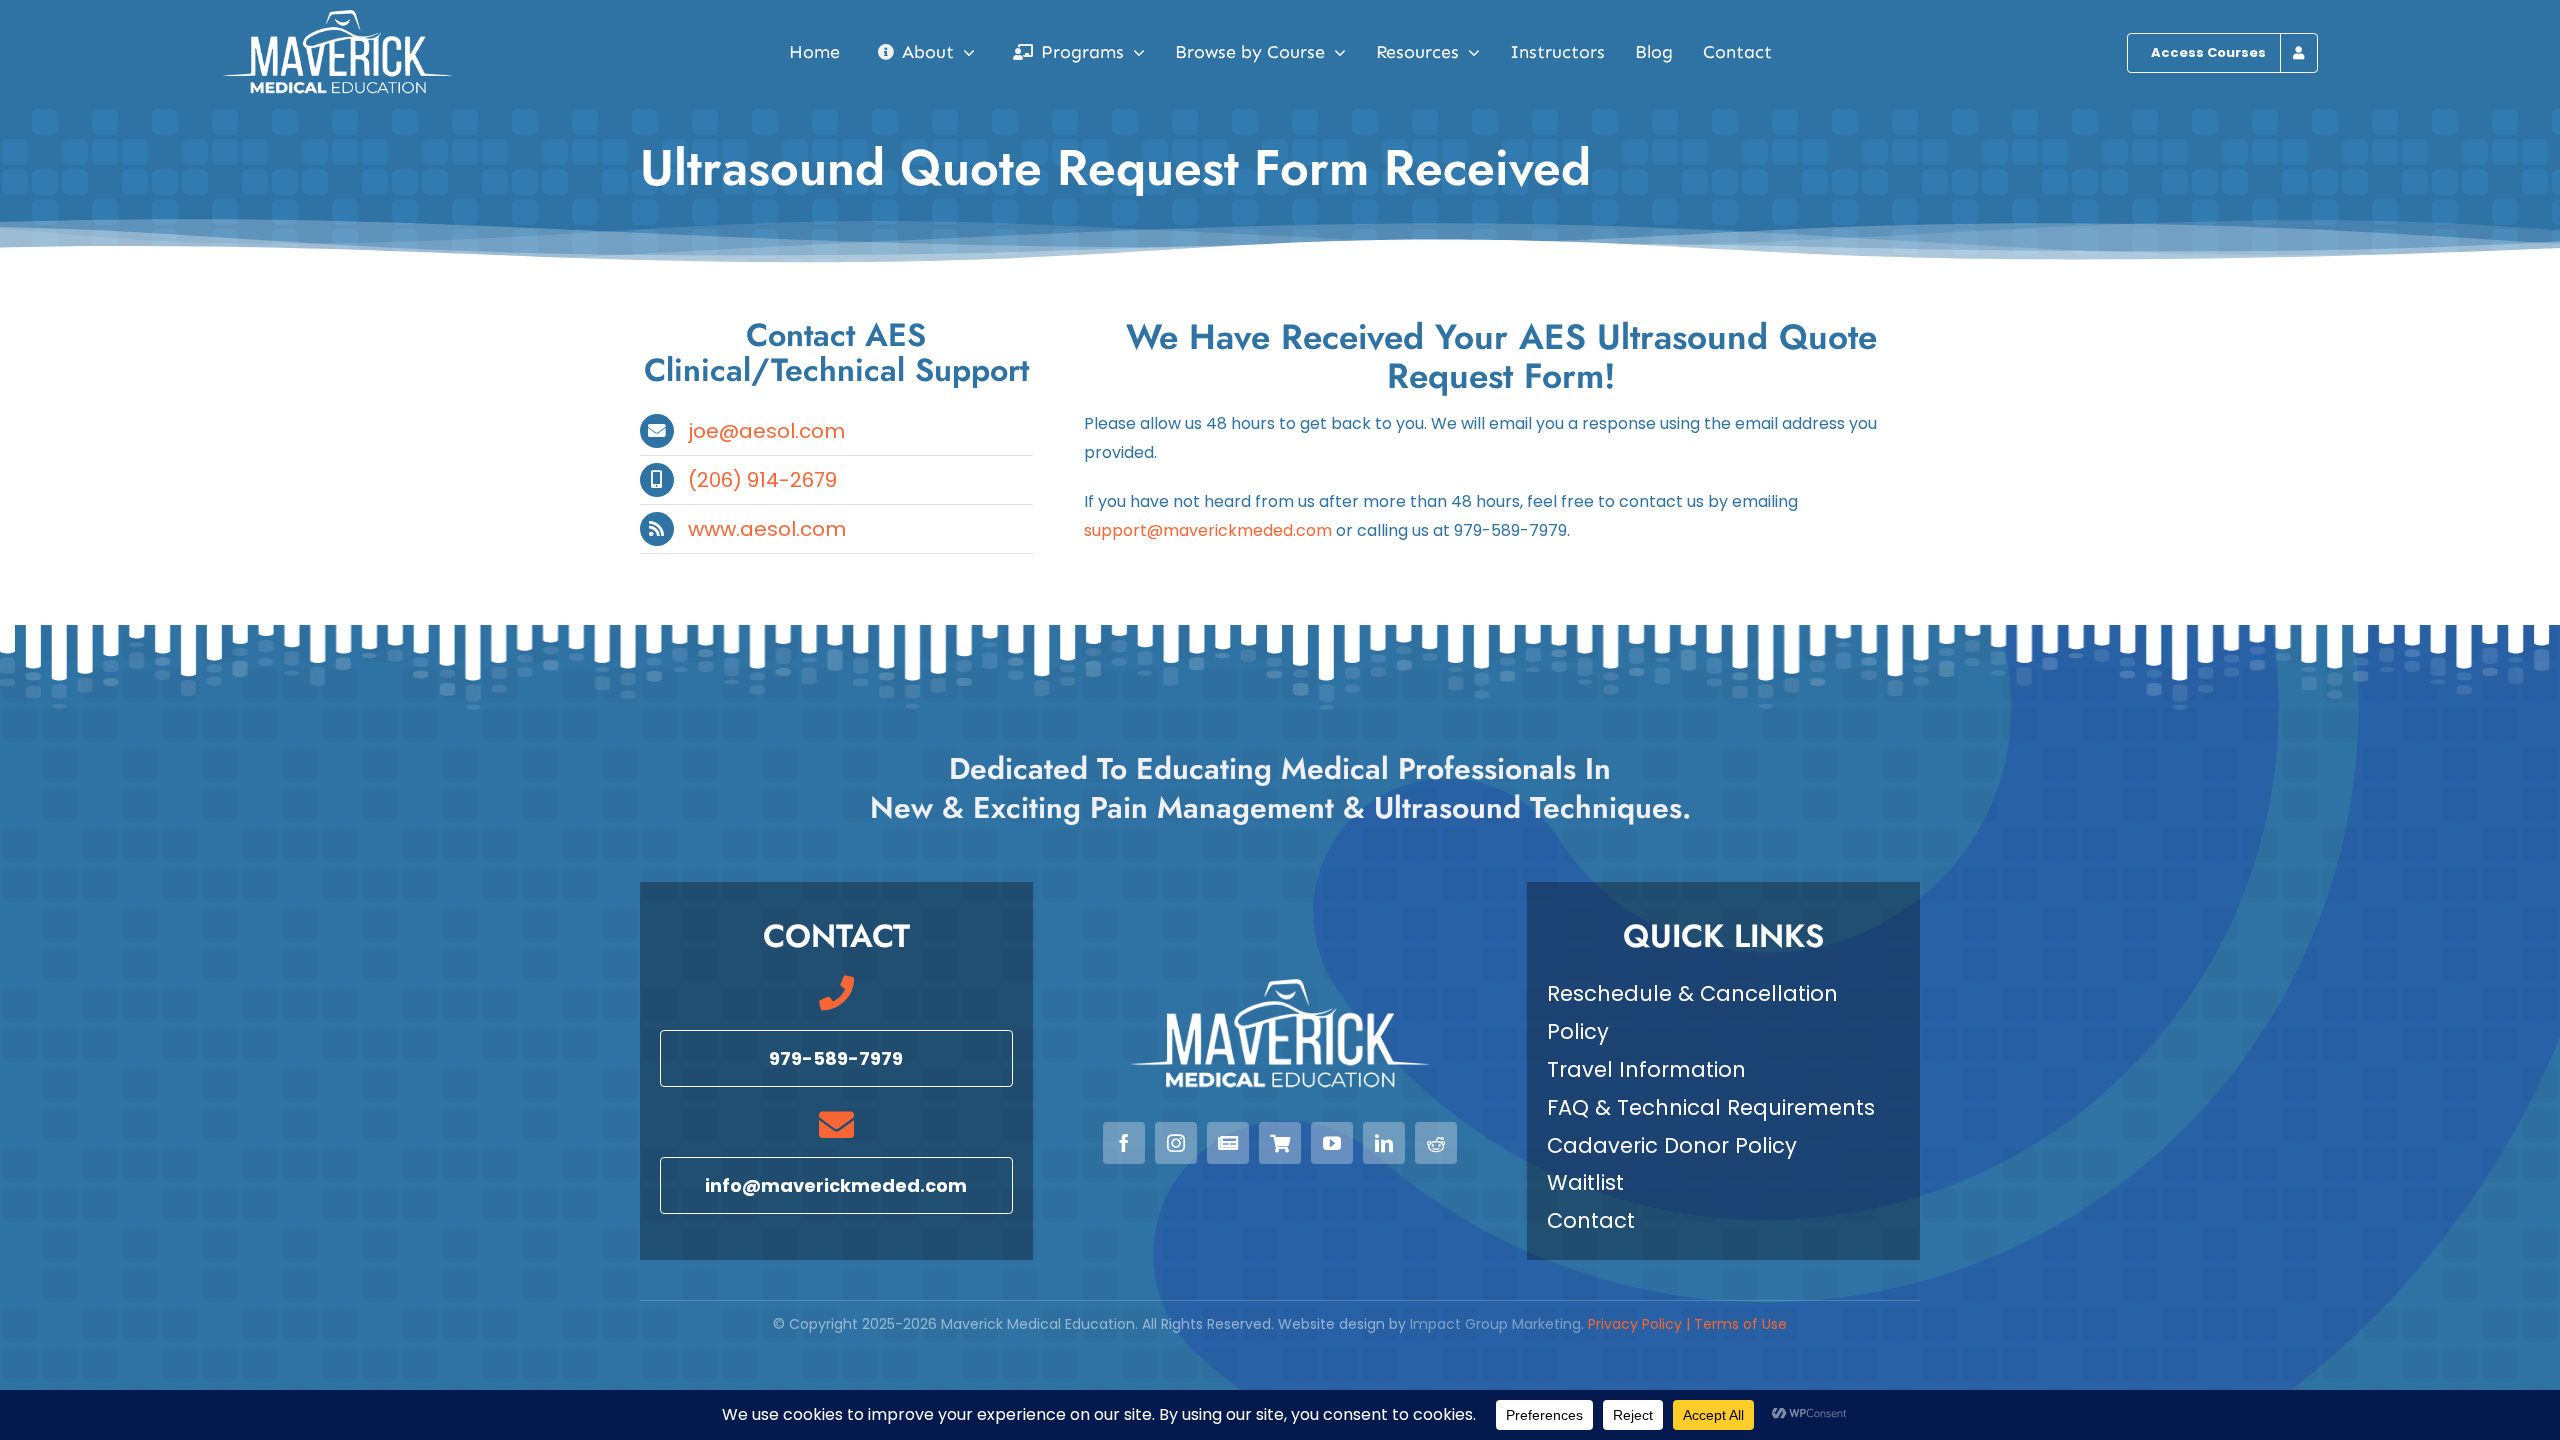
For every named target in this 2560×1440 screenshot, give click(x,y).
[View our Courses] (1280, 1143)
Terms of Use (1740, 1324)
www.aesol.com (767, 529)
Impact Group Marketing (1495, 1324)
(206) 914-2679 (762, 480)
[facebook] (1124, 1143)
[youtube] (1332, 1143)
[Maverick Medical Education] (338, 17)
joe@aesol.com (766, 431)
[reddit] (1436, 1143)
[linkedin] (1384, 1143)
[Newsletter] (1228, 1143)
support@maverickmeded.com (1208, 530)
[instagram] (1176, 1143)
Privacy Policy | (1641, 1324)
